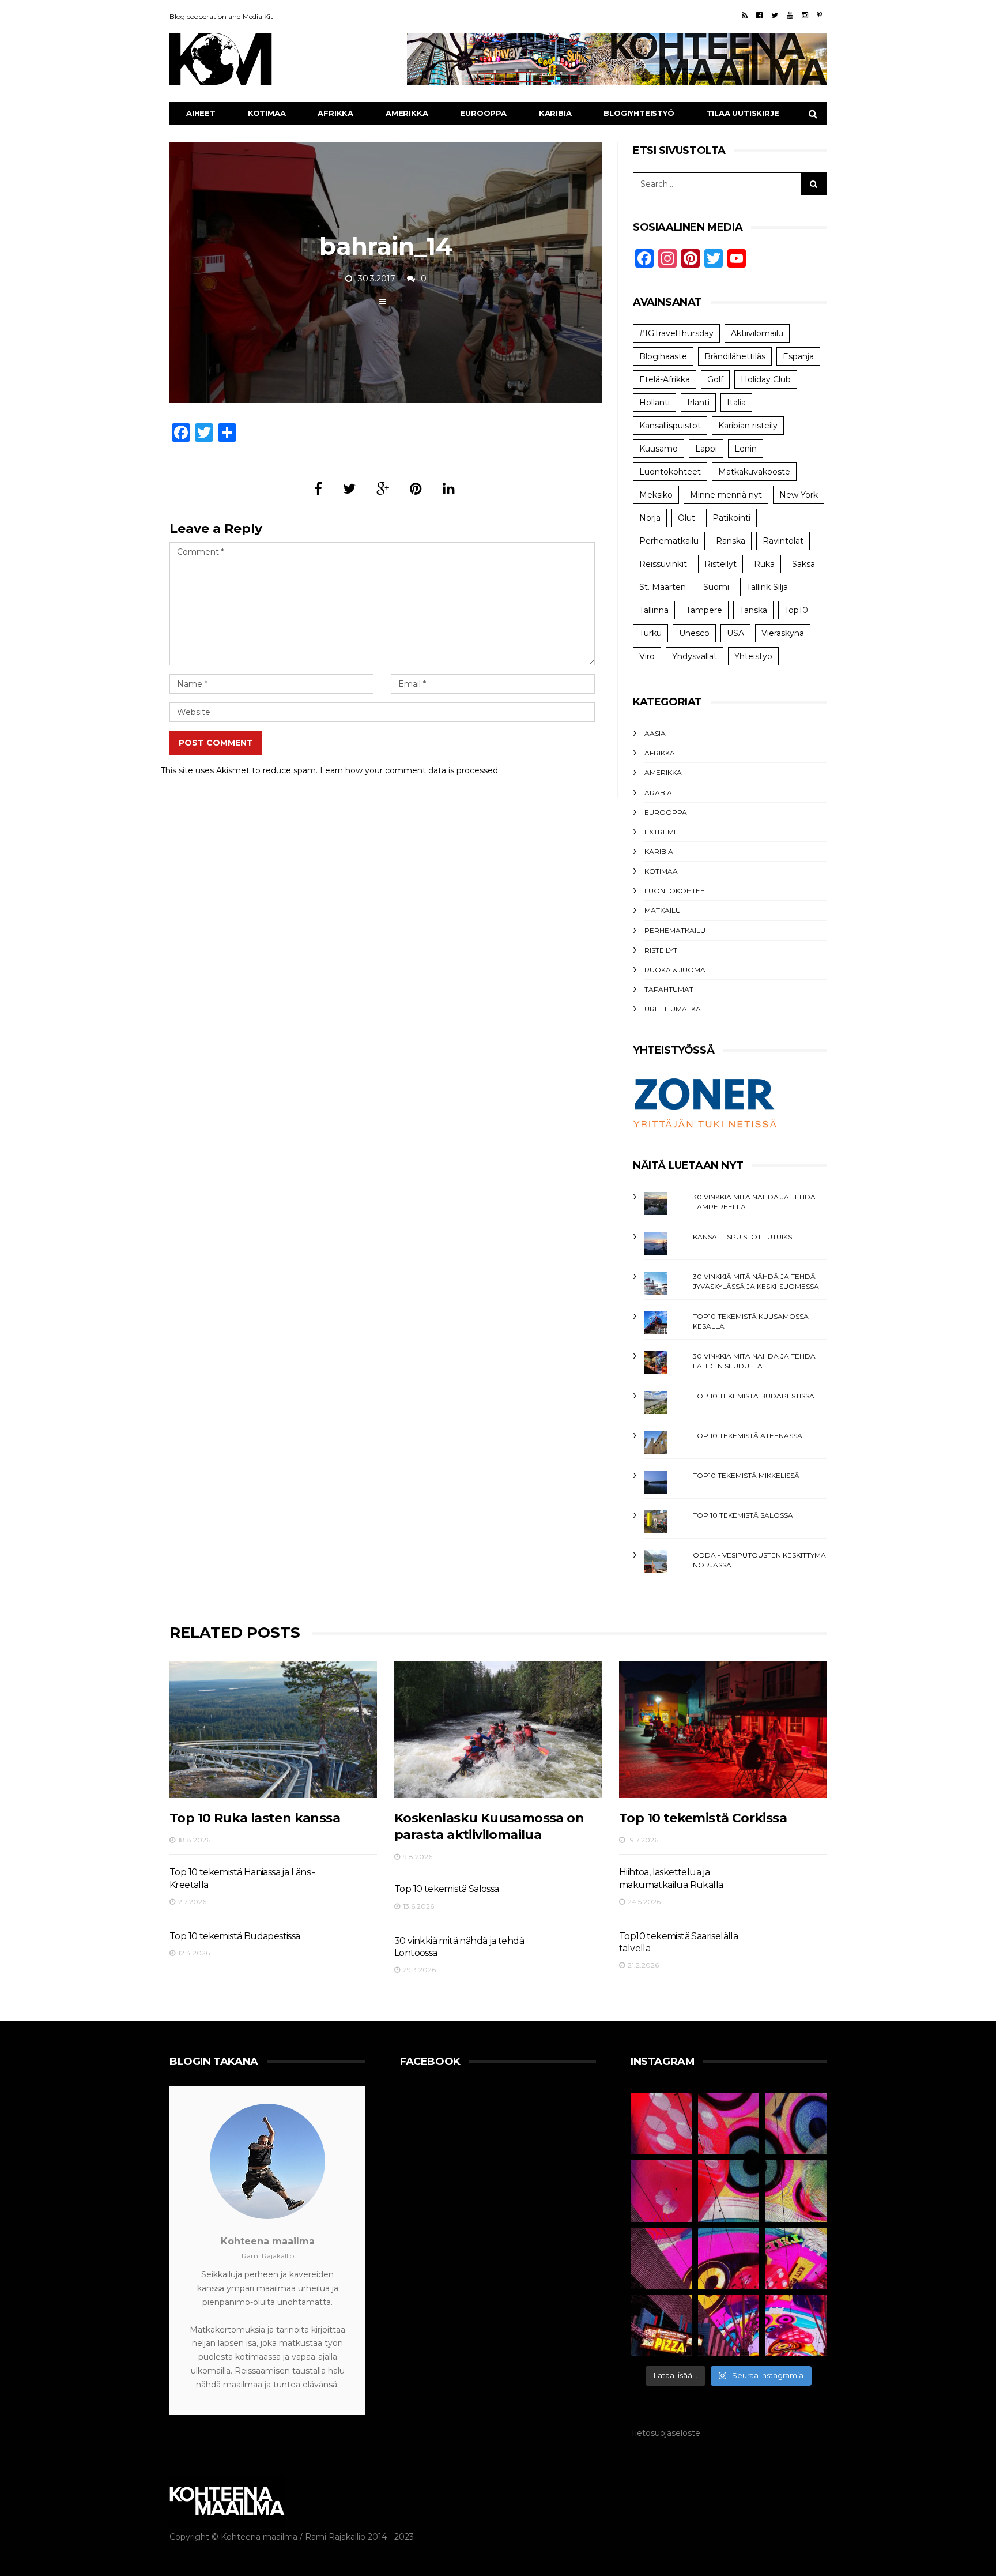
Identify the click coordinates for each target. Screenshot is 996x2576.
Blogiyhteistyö (639, 113)
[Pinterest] (819, 15)
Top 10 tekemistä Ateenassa (748, 1436)
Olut (686, 518)
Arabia (658, 793)
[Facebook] (759, 15)
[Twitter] (775, 15)
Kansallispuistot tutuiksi (743, 1237)
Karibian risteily (748, 426)
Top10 (796, 610)
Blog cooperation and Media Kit (221, 16)
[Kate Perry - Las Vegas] (796, 2259)
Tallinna (654, 610)
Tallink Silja (767, 587)
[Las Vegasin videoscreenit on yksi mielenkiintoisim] (796, 2191)
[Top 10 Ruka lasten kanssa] (273, 1730)
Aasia (655, 733)
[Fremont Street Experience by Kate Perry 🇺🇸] (796, 2325)
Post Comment (216, 743)
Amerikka (407, 113)
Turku (650, 633)
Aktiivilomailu (757, 333)
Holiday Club (766, 379)
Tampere (704, 610)
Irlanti (698, 403)
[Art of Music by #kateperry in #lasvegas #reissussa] (729, 2124)
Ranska (731, 541)
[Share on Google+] (383, 489)
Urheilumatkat (675, 1009)
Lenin (746, 449)
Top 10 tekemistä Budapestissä (754, 1396)
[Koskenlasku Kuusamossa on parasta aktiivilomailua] (498, 1730)
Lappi (706, 449)
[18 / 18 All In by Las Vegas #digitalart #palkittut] (661, 2124)
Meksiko (656, 495)
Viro (647, 656)
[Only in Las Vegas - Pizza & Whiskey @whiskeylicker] (661, 2325)
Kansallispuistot (670, 426)
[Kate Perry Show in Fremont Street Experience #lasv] (729, 2191)
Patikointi (731, 518)
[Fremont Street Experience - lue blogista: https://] (729, 2325)
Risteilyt (720, 564)
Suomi (716, 587)
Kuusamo (659, 449)
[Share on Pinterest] (416, 489)
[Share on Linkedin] (449, 489)
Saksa (803, 564)
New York (799, 495)
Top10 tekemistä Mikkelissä (746, 1475)
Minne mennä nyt (726, 495)
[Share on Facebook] (318, 489)
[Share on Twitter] (349, 489)
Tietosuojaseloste (665, 2433)
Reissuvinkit (663, 564)
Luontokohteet (670, 472)
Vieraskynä (783, 633)
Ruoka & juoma (675, 970)
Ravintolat (783, 541)
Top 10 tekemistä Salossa (743, 1515)
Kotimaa (267, 113)
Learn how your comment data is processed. (410, 770)
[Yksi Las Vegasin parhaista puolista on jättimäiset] (729, 2259)
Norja (650, 518)
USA (735, 633)
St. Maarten (663, 587)
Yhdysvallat (695, 656)
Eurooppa (483, 113)
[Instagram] (805, 15)
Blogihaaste (663, 356)
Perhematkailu (669, 541)
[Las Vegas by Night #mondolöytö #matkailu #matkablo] (661, 2191)
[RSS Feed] (745, 15)
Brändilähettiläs (735, 356)
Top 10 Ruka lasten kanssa (255, 1818)
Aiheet (201, 113)
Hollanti (654, 403)
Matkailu (663, 910)
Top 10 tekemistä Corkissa (703, 1818)
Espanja (798, 356)
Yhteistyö (753, 656)
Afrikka (335, 113)
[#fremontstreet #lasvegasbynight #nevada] (661, 2259)
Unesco (694, 633)
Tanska (753, 610)
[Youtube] (790, 15)
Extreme (661, 832)
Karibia (555, 113)
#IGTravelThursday (676, 333)
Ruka (764, 564)
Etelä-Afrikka (665, 379)
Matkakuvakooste (754, 472)
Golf (715, 379)
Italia (736, 403)
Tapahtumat (669, 989)
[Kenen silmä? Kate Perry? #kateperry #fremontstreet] (796, 2124)
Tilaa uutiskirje (743, 113)
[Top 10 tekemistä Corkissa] (723, 1730)
